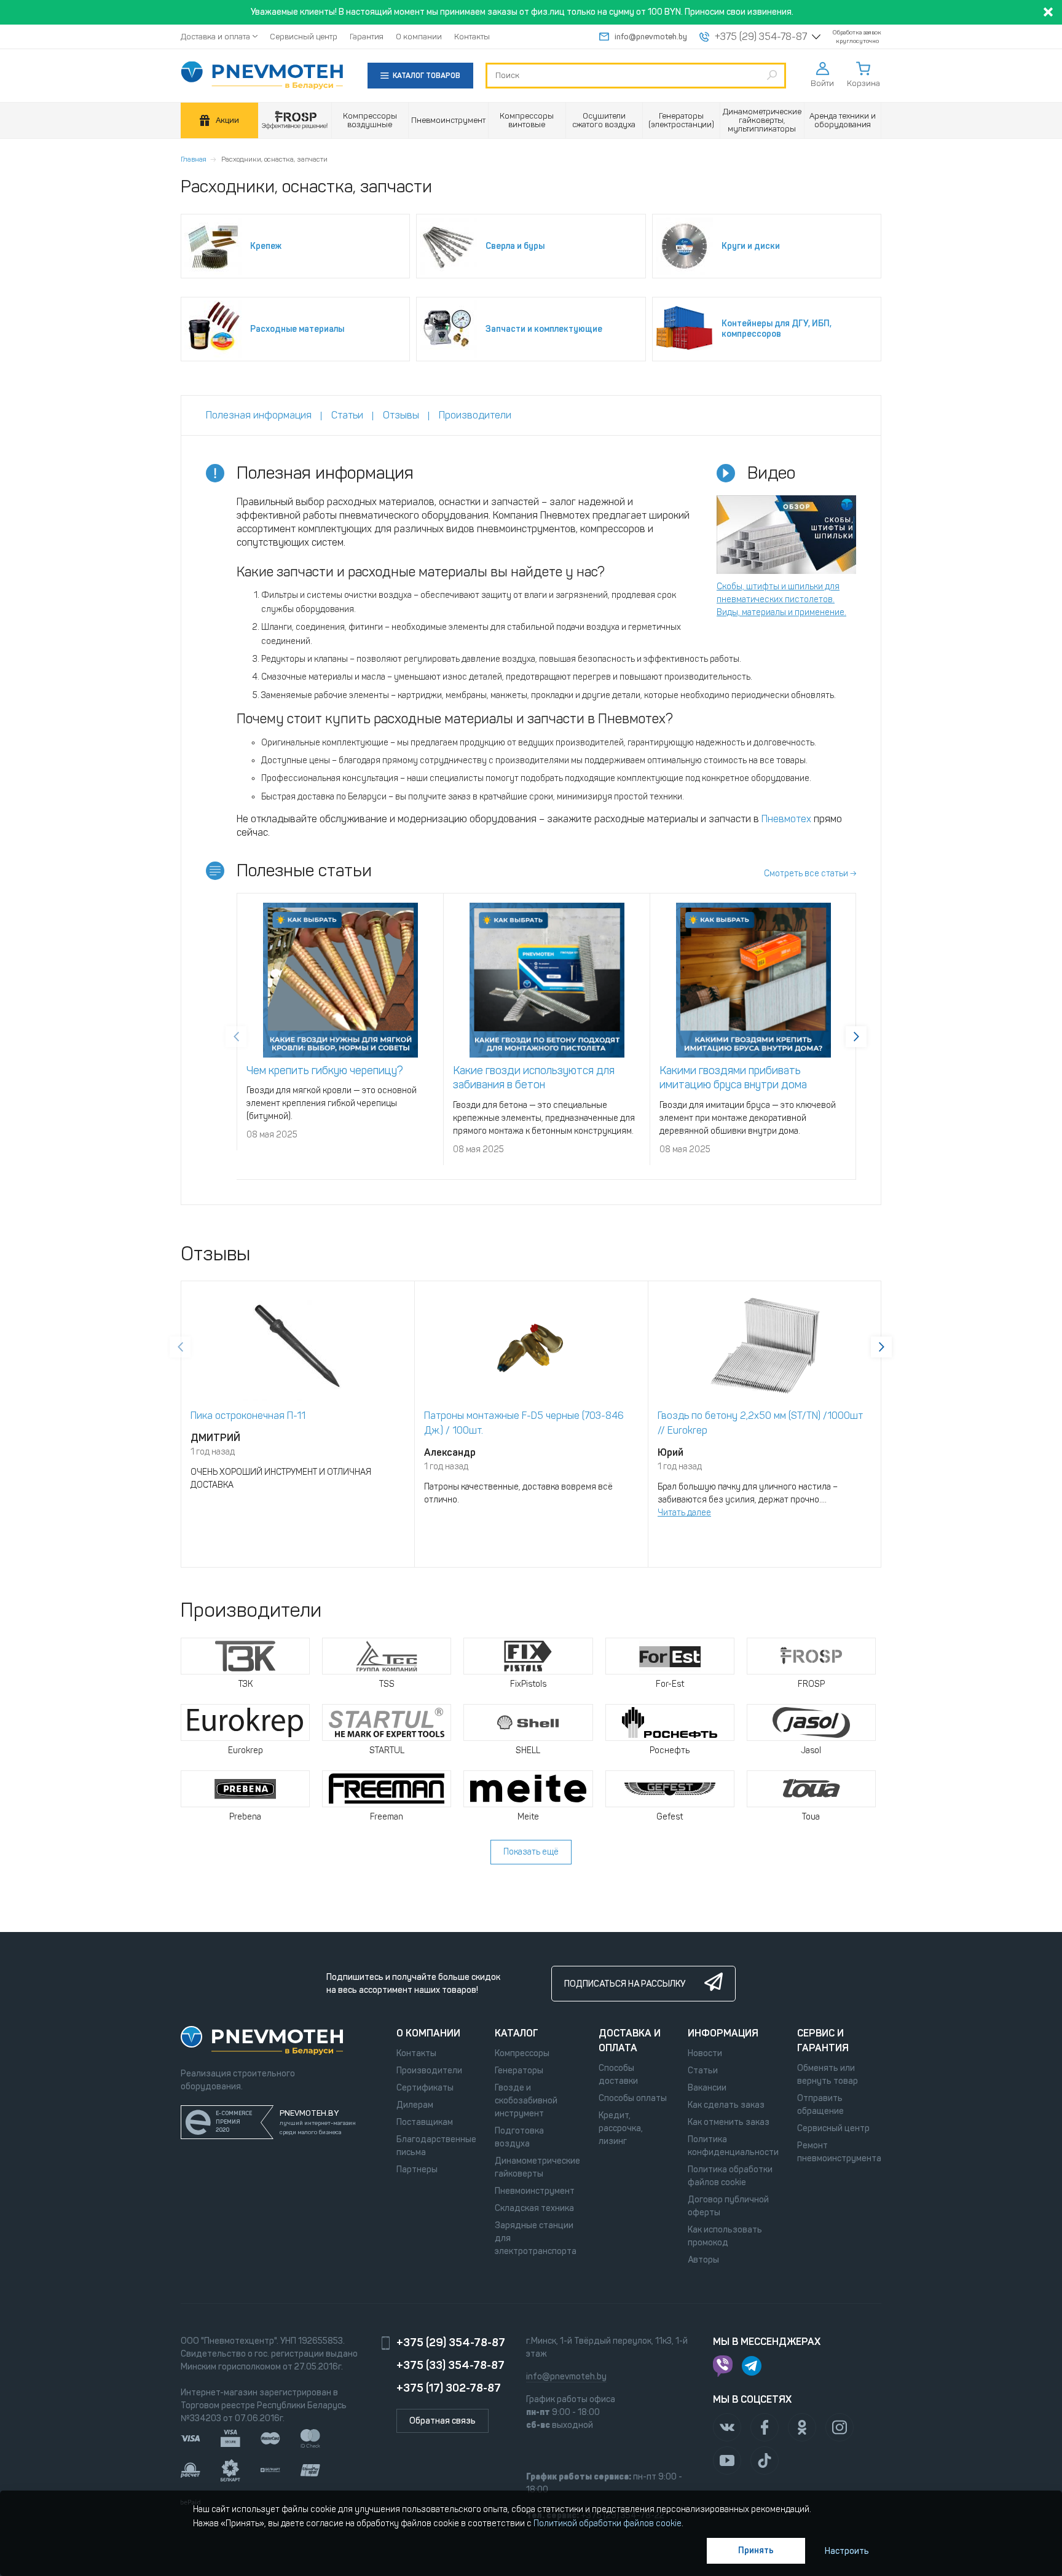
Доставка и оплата (215, 37)
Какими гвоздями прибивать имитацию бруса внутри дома (733, 1078)
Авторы (703, 2260)
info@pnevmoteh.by (651, 37)
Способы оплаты (633, 2098)
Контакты (472, 37)
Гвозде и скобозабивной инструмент (526, 2101)
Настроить (847, 2551)
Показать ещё (531, 1852)
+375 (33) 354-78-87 (450, 2365)
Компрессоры (522, 2053)
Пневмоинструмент (535, 2191)
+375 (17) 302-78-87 (449, 2388)
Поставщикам (425, 2122)
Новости (705, 2053)
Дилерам (415, 2105)
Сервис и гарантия (823, 2040)
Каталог (517, 2033)
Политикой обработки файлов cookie (608, 2523)
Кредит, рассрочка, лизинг (621, 2128)
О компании (419, 37)
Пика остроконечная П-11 (248, 1416)
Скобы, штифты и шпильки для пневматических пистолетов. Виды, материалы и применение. (781, 599)
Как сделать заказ (726, 2105)
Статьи (703, 2071)
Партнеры (417, 2170)
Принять (756, 2550)
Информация (723, 2033)
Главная (194, 159)
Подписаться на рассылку (625, 1984)
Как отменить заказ (729, 2122)
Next (856, 1037)
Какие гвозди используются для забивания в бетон (534, 1078)
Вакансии (707, 2088)
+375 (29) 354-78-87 (761, 37)
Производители (429, 2071)
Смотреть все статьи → (810, 874)
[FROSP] (295, 121)
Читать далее (684, 1513)
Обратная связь (442, 2421)
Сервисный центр (304, 37)
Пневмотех (786, 819)
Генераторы (519, 2071)
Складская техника (534, 2208)
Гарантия (367, 37)
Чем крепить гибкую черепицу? (325, 1070)
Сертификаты (425, 2088)
